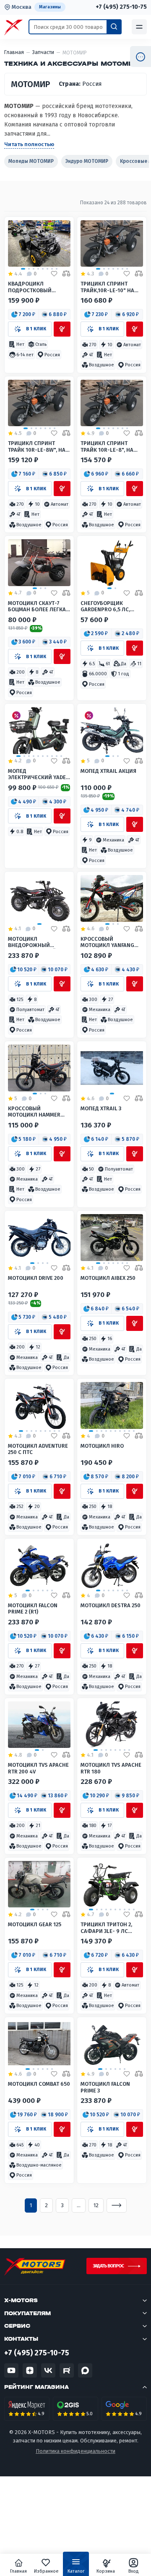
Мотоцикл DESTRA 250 (111, 1605)
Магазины (50, 7)
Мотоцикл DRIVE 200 (36, 1278)
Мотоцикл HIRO (102, 1446)
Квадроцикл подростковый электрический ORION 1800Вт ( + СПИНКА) (39, 287)
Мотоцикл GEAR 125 (35, 1924)
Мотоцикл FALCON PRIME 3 (105, 2087)
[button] (24, 314)
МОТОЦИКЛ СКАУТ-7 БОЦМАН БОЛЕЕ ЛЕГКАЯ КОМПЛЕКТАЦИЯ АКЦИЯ (39, 606)
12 (96, 2205)
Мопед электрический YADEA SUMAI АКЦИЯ (39, 774)
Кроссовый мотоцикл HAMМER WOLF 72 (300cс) (34, 1112)
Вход (134, 2571)
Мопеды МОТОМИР (31, 161)
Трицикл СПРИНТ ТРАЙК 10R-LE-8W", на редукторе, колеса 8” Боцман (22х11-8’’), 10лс (38, 446)
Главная (18, 2571)
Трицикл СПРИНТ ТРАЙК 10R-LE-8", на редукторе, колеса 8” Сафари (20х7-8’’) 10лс (111, 446)
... (79, 2205)
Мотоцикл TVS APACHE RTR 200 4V (38, 1768)
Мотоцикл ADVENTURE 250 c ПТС (38, 1449)
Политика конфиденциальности (75, 2451)
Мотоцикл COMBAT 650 (39, 2084)
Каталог (76, 2571)
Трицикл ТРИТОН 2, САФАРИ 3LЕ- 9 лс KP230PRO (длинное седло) (108, 1928)
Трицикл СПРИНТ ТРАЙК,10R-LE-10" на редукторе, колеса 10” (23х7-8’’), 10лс (112, 287)
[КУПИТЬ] (62, 329)
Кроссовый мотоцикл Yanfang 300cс (107, 942)
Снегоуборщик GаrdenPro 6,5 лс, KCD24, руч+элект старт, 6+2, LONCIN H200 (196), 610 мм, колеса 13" (112, 606)
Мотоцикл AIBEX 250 (108, 1278)
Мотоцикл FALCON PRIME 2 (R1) (33, 1608)
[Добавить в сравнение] (66, 274)
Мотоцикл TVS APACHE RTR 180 (111, 1768)
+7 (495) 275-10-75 (121, 7)
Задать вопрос (108, 2266)
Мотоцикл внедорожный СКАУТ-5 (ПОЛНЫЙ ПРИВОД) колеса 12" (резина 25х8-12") (35, 942)
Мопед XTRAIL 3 (101, 1108)
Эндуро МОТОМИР (87, 161)
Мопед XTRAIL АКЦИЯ (108, 771)
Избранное (46, 2571)
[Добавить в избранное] (54, 274)
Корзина (106, 2571)
